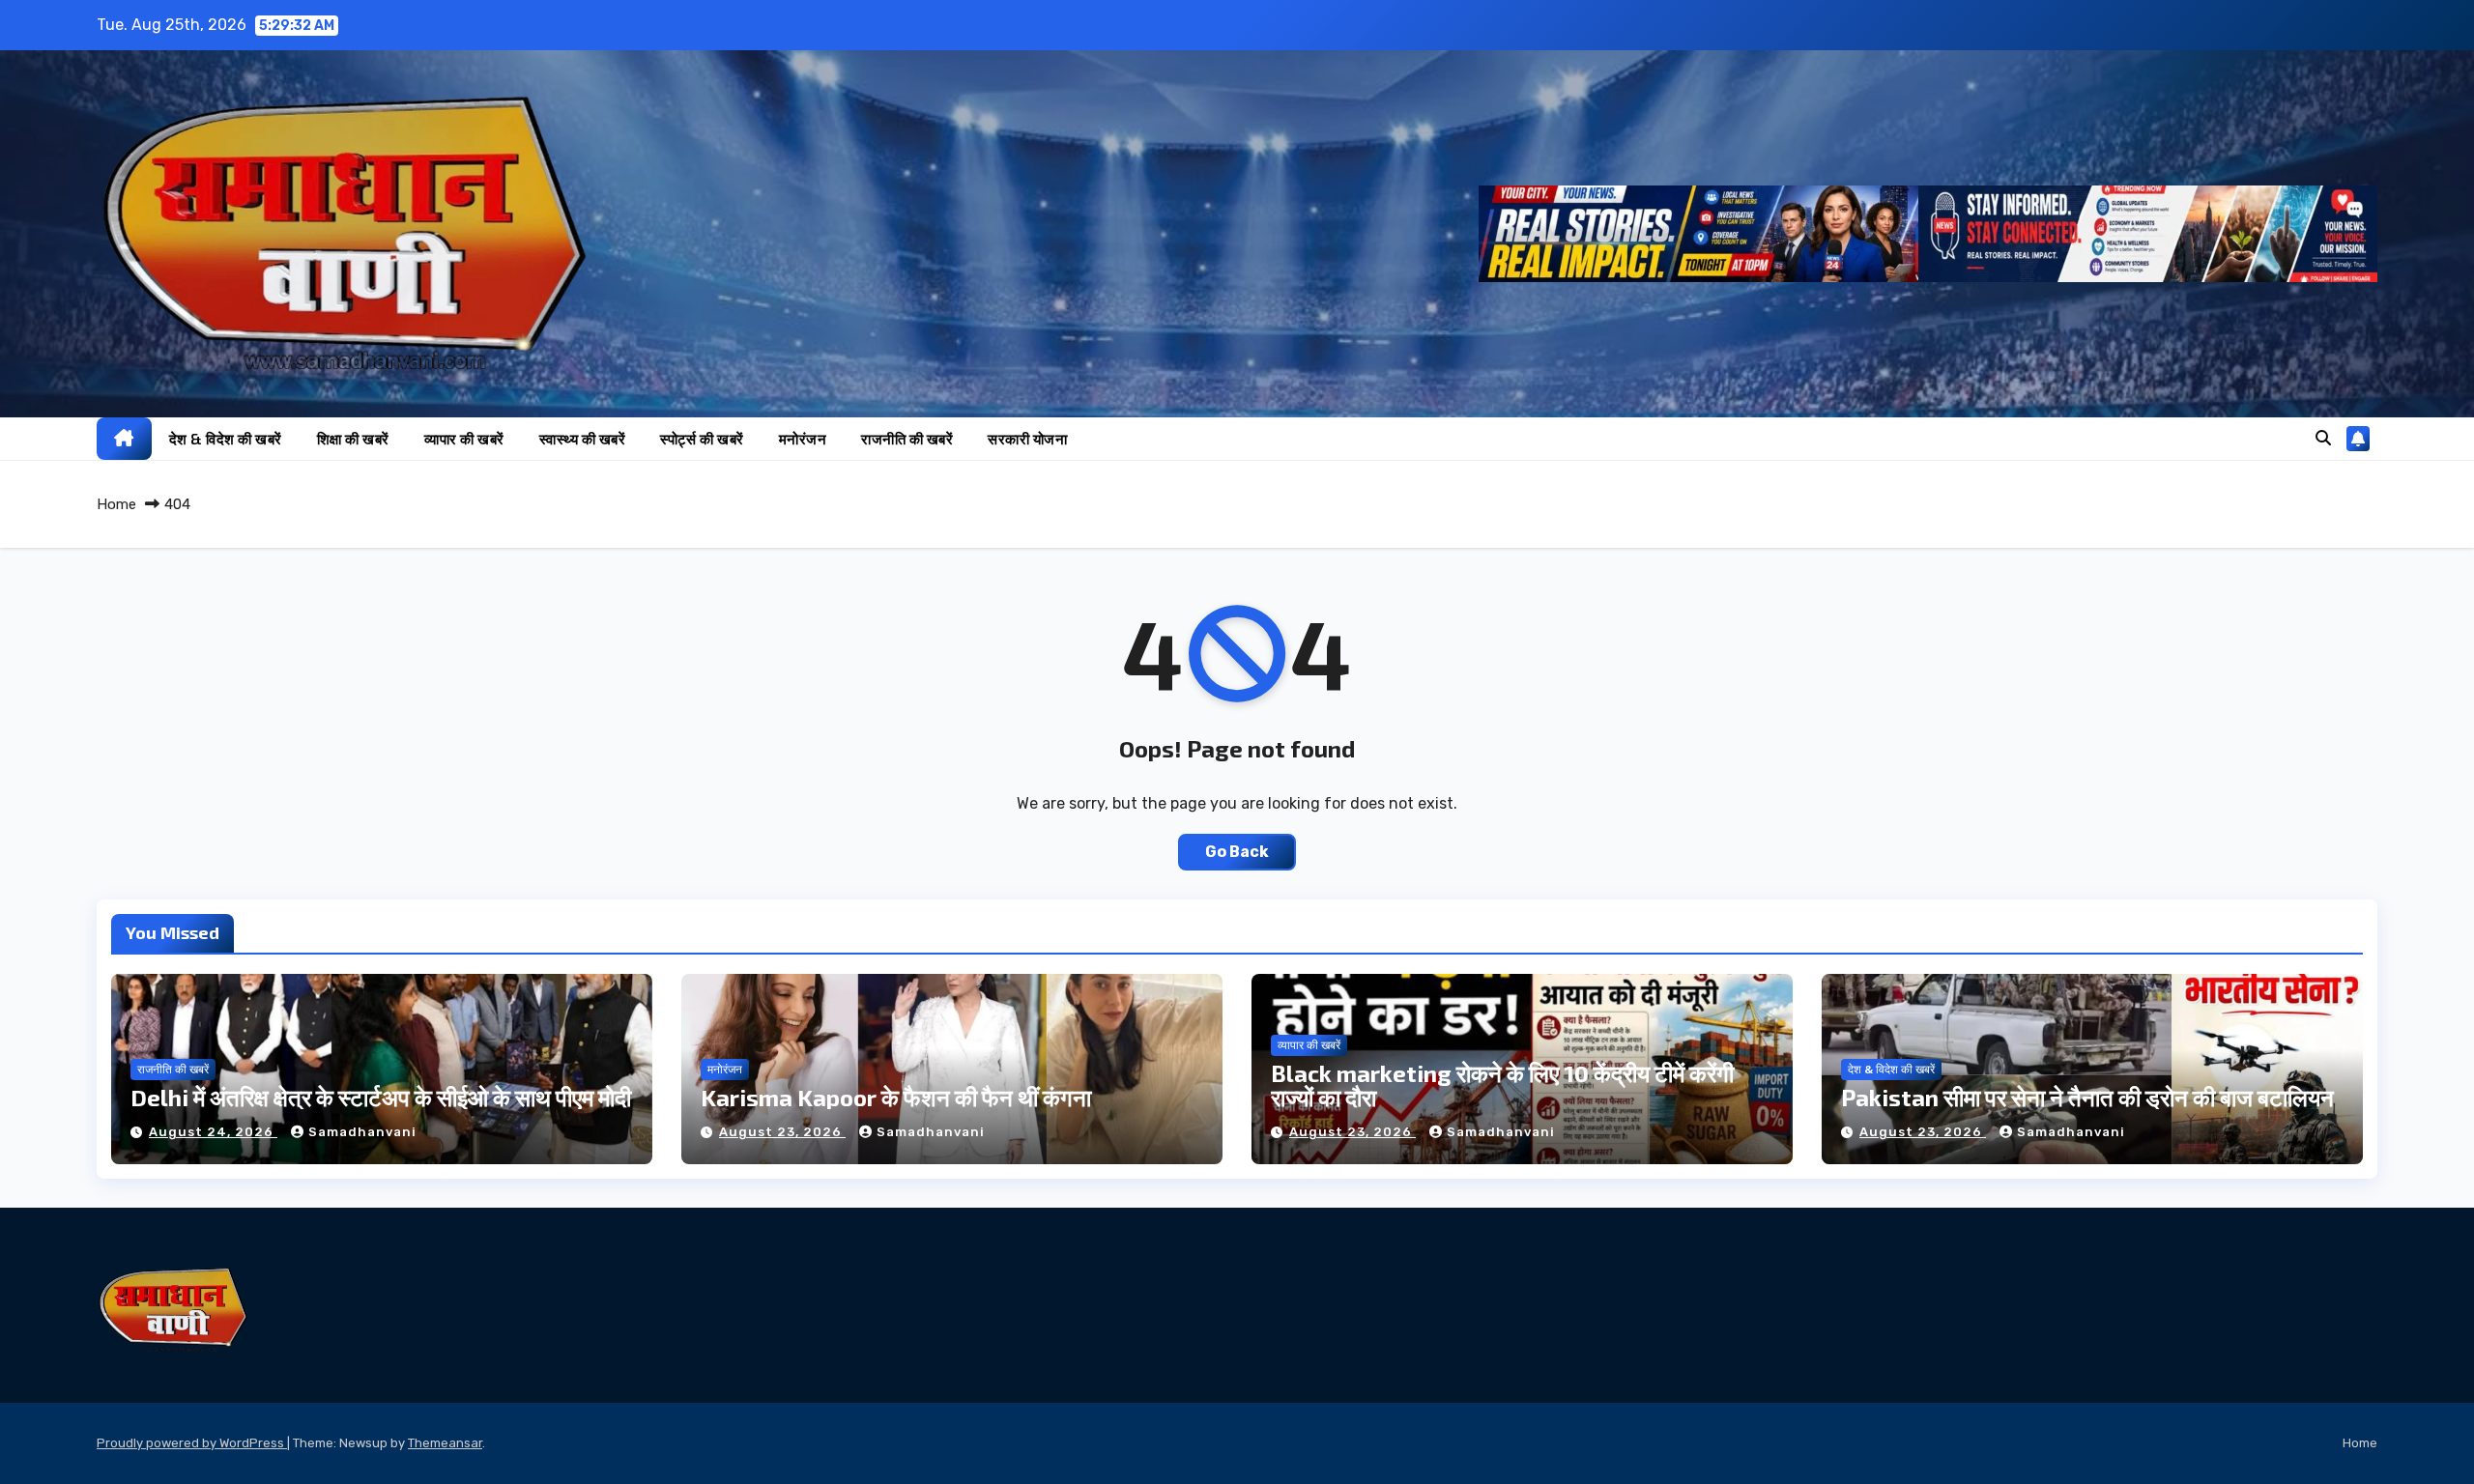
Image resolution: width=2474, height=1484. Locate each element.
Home (116, 504)
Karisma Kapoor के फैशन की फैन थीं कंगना (896, 1097)
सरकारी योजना (1027, 439)
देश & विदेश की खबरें (226, 439)
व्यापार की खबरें (464, 439)
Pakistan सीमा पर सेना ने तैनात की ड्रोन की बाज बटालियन (2087, 1097)
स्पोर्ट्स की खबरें (702, 439)
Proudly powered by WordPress (192, 1443)
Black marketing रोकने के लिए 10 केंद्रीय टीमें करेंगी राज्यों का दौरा (1502, 1085)
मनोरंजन (803, 439)
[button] (2323, 438)
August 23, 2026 (782, 1132)
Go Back (1237, 852)
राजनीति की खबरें (907, 439)
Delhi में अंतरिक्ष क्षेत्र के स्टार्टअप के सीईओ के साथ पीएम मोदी (381, 1097)
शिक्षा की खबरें (353, 439)
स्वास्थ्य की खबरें (583, 439)
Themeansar (445, 1443)
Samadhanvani (362, 1132)
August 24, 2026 (213, 1132)
